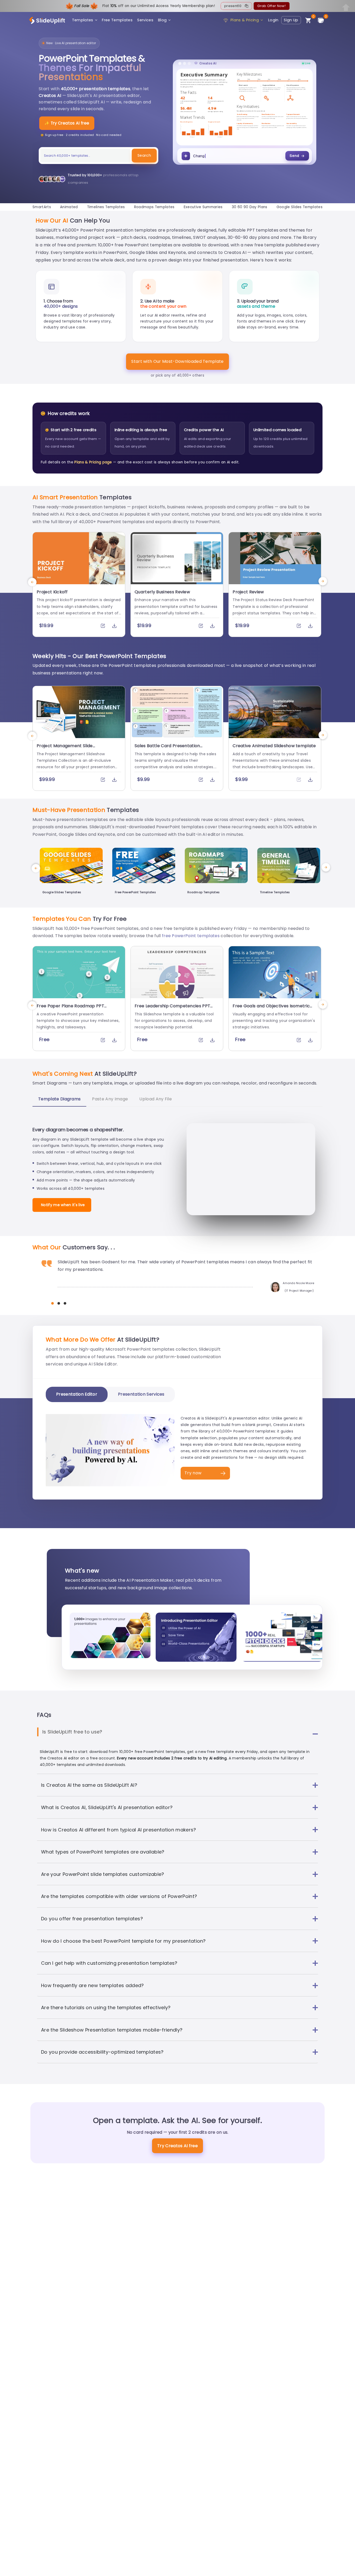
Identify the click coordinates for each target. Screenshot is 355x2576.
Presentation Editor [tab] (77, 1394)
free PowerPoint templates (191, 936)
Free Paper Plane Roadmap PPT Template (70, 1009)
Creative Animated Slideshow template (274, 746)
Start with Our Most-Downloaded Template (177, 361)
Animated (69, 207)
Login (273, 20)
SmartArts (42, 207)
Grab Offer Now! (271, 6)
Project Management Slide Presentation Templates (65, 748)
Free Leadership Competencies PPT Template (172, 1009)
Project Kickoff (52, 592)
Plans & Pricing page (93, 462)
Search (144, 155)
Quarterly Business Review (162, 592)
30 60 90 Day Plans (250, 207)
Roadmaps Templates (154, 207)
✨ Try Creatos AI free (67, 123)
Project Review (248, 592)
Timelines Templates (106, 207)
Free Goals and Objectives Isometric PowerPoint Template (271, 1009)
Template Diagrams (59, 1099)
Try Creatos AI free (177, 2146)
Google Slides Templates (300, 207)
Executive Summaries (203, 207)
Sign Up (291, 20)
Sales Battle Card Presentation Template (167, 748)
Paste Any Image (110, 1099)
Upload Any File (156, 1099)
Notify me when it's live (63, 1205)
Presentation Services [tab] (141, 1394)
